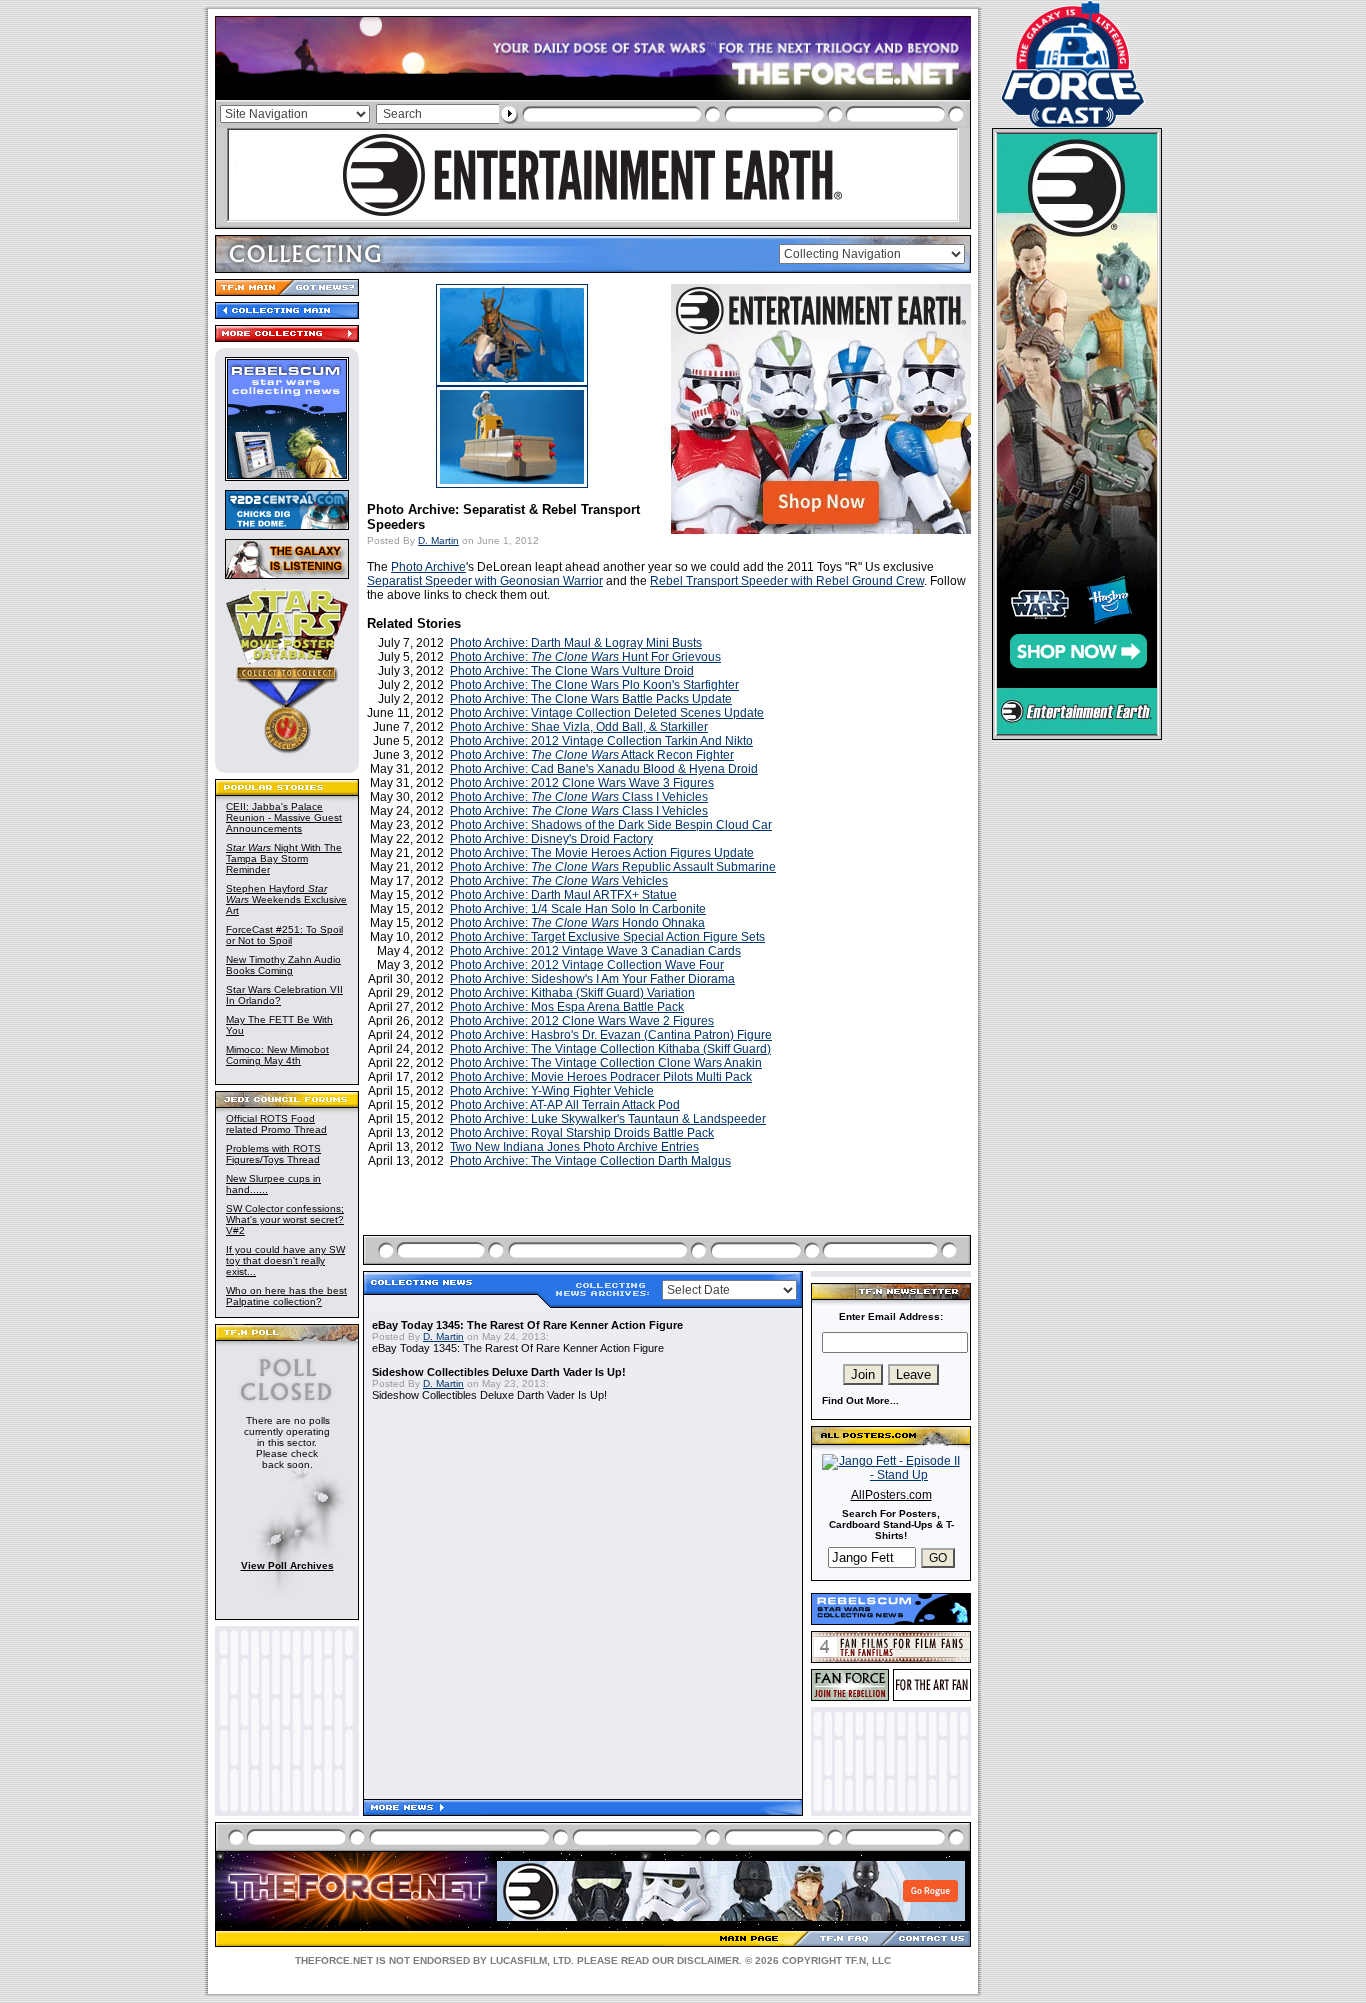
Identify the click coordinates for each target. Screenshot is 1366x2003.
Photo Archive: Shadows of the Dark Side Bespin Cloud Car (611, 825)
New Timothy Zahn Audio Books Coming (283, 965)
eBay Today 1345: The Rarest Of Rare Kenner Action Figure (527, 1325)
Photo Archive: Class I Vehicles (579, 797)
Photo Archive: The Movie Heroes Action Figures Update (602, 853)
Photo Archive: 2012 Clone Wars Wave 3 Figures (582, 783)
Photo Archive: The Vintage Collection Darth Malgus (590, 1161)
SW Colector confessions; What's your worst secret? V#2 (285, 1219)
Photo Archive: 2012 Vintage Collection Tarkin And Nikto (601, 741)
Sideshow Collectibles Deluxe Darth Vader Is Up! (499, 1372)
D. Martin (438, 540)
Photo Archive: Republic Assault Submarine (613, 867)
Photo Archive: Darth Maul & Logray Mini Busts (576, 643)
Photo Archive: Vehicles (559, 881)
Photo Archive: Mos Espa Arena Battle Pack (567, 1007)
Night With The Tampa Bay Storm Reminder (284, 858)
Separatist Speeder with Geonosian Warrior (485, 581)
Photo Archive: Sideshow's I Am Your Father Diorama (592, 979)
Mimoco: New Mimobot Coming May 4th (277, 1055)
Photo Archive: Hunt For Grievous (585, 657)
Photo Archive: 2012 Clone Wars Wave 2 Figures (582, 1021)
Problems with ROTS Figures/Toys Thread (273, 1154)
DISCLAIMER (708, 1960)
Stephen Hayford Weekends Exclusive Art (286, 899)
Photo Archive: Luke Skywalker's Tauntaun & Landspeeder (608, 1119)
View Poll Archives (287, 1565)
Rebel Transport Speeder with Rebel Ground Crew (787, 581)
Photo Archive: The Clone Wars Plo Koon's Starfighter (594, 685)
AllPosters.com (891, 1495)
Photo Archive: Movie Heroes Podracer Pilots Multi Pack (601, 1077)
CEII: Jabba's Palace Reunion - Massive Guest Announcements (284, 817)
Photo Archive (428, 567)
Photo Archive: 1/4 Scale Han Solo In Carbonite (578, 909)
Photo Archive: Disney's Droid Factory (551, 839)
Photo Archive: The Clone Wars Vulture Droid (572, 671)
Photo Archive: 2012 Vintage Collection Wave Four (587, 965)
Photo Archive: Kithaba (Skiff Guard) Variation (572, 993)
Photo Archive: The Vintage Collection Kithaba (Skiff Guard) (610, 1049)
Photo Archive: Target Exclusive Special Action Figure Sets (607, 937)
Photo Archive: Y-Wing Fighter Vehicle (552, 1091)
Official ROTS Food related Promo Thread (276, 1124)
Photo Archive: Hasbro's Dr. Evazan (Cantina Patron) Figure (611, 1035)
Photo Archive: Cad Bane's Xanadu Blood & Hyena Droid (604, 769)
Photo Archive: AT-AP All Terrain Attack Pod (565, 1105)
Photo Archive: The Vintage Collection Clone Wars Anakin (606, 1063)
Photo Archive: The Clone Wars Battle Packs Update (591, 699)
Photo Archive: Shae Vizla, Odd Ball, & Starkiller (579, 727)
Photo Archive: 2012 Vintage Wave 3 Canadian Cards (595, 951)
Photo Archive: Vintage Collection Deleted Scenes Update (607, 713)
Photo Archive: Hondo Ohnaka (577, 923)
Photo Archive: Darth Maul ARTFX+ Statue (563, 895)
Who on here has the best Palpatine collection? (286, 1296)
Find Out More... (860, 1400)
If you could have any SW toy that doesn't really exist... (285, 1260)
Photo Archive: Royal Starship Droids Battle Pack (582, 1133)
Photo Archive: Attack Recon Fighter (592, 755)
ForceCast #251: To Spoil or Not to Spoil (284, 935)
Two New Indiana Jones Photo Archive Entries (574, 1147)
